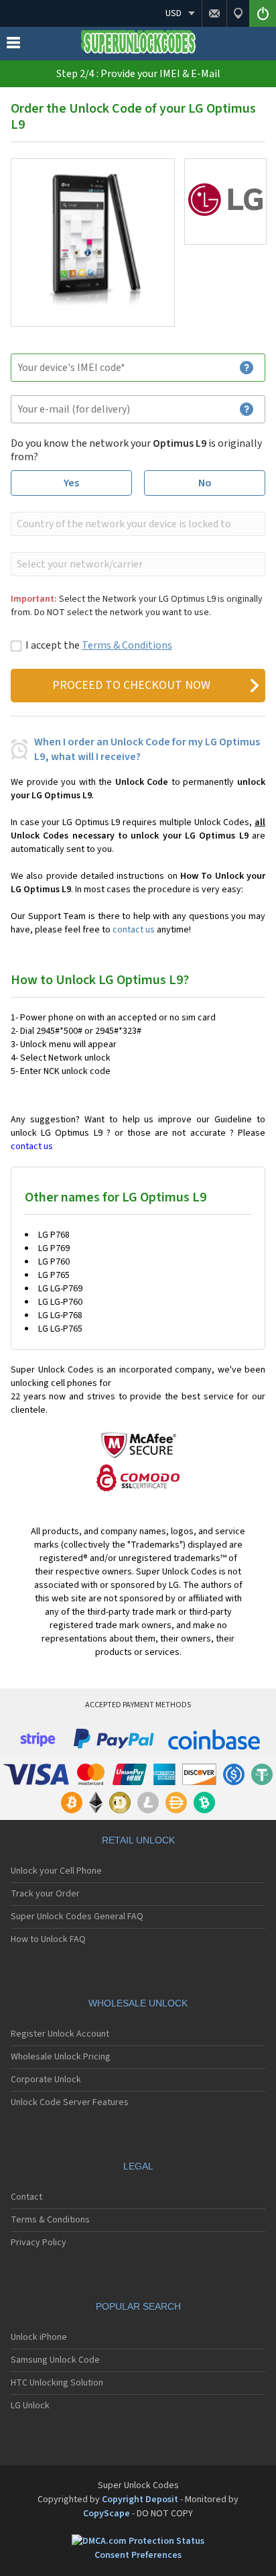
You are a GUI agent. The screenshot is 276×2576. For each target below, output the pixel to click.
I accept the (99, 645)
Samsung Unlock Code (55, 2360)
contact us (134, 930)
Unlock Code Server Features (70, 2102)
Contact (26, 2197)
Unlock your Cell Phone (56, 1871)
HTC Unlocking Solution (57, 2383)
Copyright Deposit (140, 2500)
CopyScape (107, 2514)
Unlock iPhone (39, 2337)
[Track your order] (238, 13)
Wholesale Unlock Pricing (61, 2057)
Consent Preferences (138, 2555)
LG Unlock (30, 2406)
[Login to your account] (263, 13)
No (205, 483)
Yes (71, 483)
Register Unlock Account (60, 2034)
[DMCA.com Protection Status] (138, 2541)
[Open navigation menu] (13, 46)
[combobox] (137, 524)
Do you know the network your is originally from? (136, 450)
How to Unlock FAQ (48, 1939)
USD (174, 13)
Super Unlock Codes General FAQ (77, 1917)
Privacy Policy (39, 2243)
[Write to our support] (214, 13)
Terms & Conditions (127, 645)
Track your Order (45, 1894)
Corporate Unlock (46, 2080)
